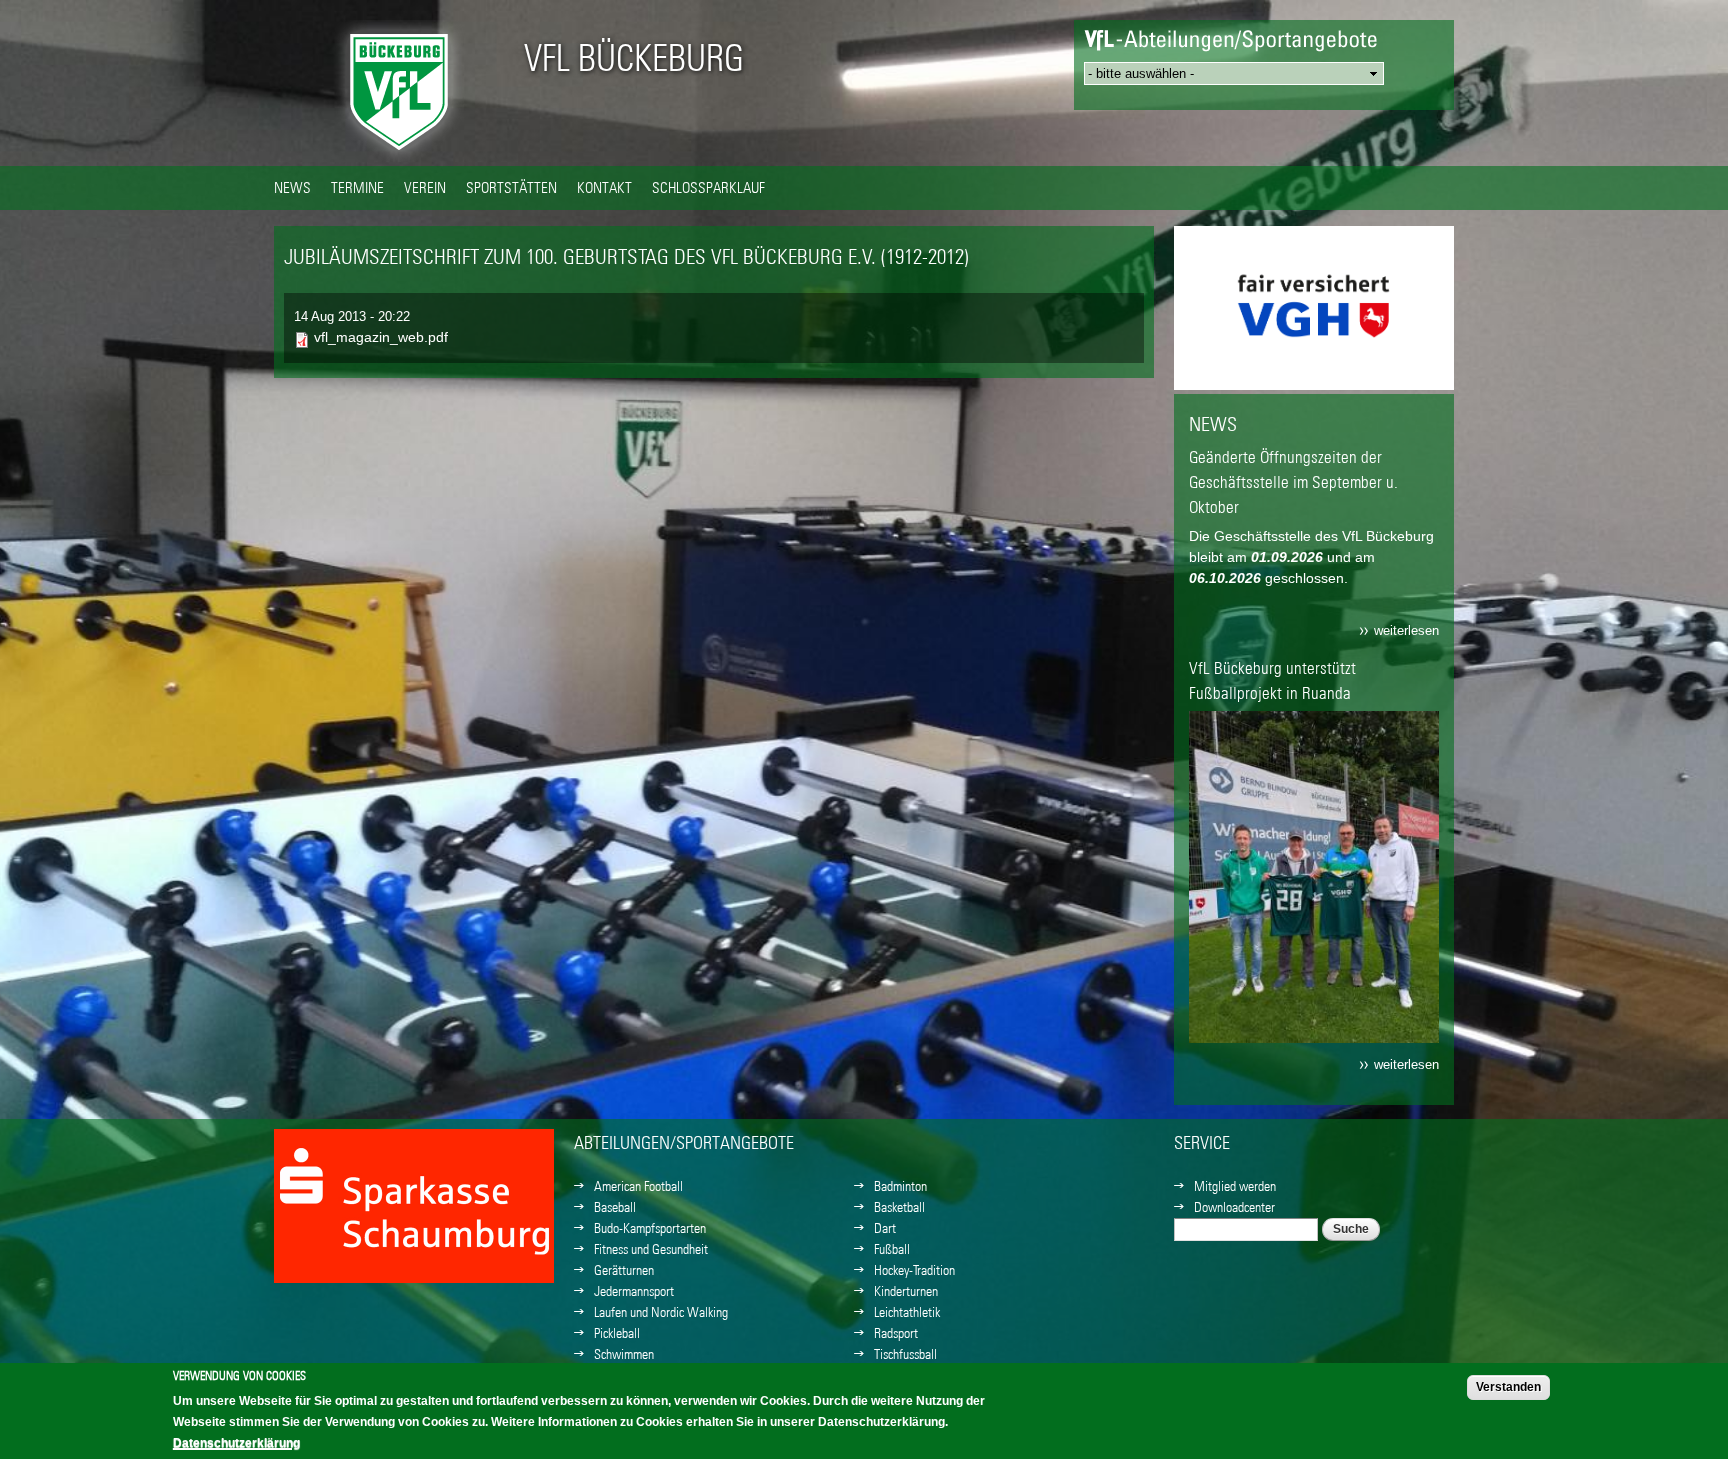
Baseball (615, 1207)
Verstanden (1508, 1387)
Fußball (892, 1249)
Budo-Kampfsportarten (650, 1228)
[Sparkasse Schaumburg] (1314, 369)
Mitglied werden (1235, 1186)
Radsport (896, 1333)
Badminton (900, 1186)
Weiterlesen (1406, 631)
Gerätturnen (624, 1270)
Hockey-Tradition (914, 1270)
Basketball (899, 1207)
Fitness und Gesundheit (651, 1249)
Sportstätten (511, 187)
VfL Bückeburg (634, 58)
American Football (638, 1186)
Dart (885, 1228)
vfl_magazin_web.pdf (381, 337)
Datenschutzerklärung (236, 1443)
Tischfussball (905, 1354)
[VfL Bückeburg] (399, 155)
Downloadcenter (1234, 1207)
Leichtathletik (907, 1312)
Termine (357, 187)
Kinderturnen (906, 1291)
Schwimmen (624, 1354)
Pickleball (617, 1333)
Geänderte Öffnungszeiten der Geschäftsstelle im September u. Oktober (1293, 482)
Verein (425, 187)
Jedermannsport (634, 1291)
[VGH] (414, 1282)
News (292, 187)
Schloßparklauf (708, 187)
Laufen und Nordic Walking (661, 1312)
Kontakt (604, 187)
